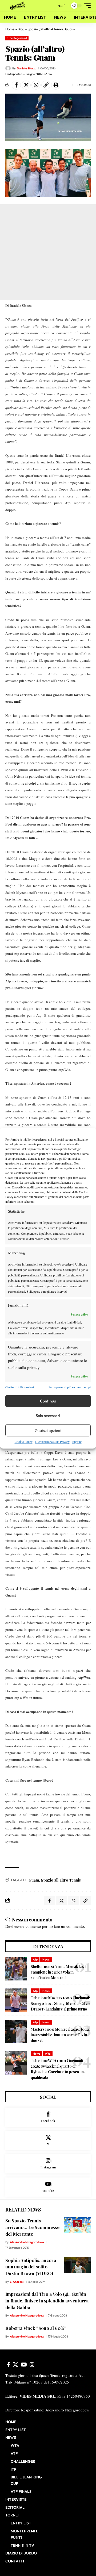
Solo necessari (48, 1416)
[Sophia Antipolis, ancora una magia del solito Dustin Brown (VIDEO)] (77, 2265)
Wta (48, 2054)
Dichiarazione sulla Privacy (52, 1442)
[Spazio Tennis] (18, 6)
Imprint (77, 1442)
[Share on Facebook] (16, 85)
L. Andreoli (17, 2282)
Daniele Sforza (27, 68)
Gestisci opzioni (48, 1430)
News (46, 1959)
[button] (51, 6)
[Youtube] (48, 2187)
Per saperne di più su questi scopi (70, 1387)
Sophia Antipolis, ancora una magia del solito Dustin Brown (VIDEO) (31, 2267)
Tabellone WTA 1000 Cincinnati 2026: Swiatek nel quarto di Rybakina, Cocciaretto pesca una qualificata (58, 2069)
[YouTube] (24, 2365)
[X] (48, 2141)
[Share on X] (26, 85)
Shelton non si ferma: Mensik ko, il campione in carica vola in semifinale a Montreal (59, 1972)
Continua (48, 1401)
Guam (34, 1880)
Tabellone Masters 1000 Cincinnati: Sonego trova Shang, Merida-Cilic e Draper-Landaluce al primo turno (60, 2003)
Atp (35, 1959)
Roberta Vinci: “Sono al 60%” (36, 2328)
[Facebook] (48, 2117)
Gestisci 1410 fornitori (20, 1387)
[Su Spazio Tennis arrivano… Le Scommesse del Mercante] (77, 2225)
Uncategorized (17, 38)
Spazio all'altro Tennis (61, 1880)
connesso (33, 1926)
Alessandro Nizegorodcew (27, 2242)
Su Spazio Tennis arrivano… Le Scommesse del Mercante (32, 2227)
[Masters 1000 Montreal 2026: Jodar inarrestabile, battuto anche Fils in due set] (16, 2032)
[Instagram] (48, 2164)
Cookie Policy (24, 1442)
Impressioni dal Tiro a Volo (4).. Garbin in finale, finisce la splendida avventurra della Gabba (47, 2300)
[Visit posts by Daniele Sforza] (8, 68)
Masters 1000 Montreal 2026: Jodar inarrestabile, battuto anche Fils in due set (61, 2035)
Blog (21, 29)
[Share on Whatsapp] (36, 85)
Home (10, 29)
